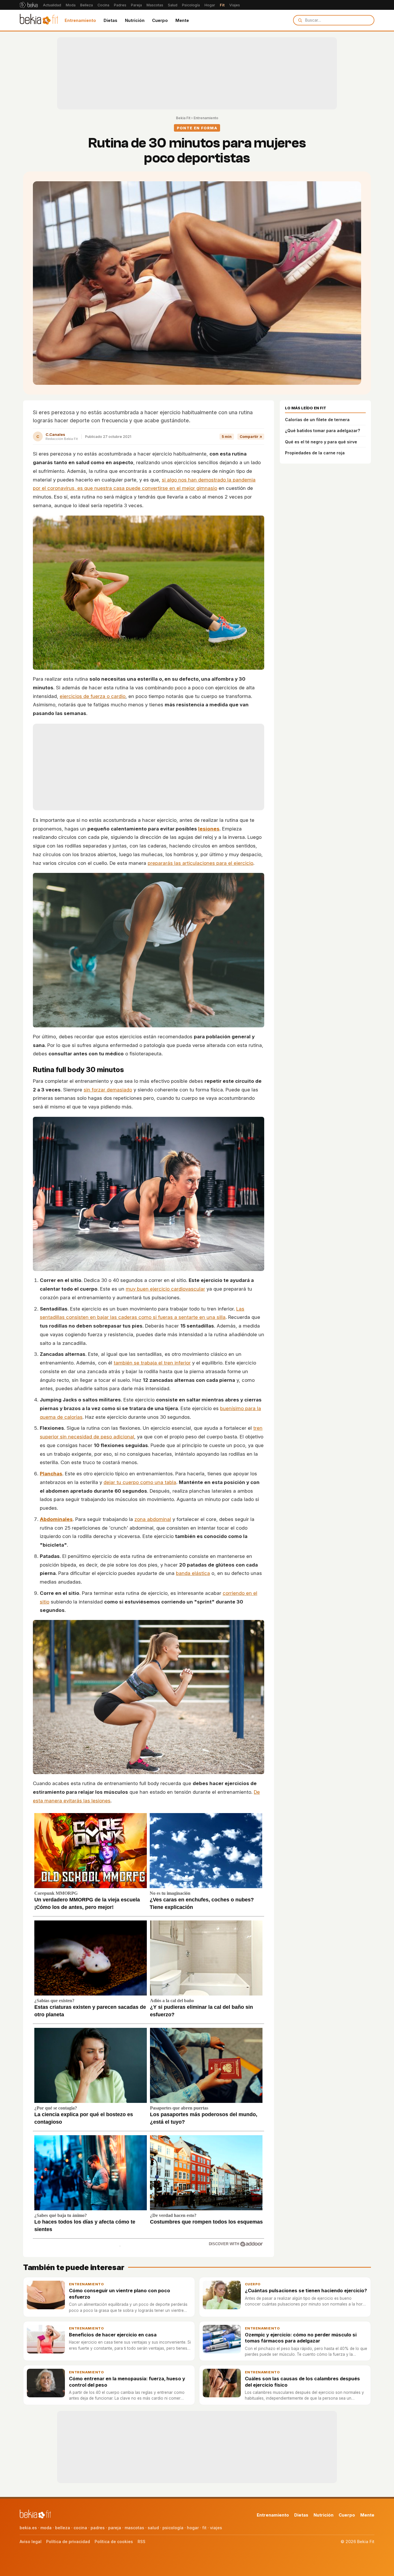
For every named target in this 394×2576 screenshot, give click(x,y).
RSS (141, 2542)
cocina (80, 2528)
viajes (216, 2528)
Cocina (103, 5)
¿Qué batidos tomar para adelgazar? (322, 431)
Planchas (51, 1474)
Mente (182, 20)
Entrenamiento (80, 20)
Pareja (136, 5)
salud (153, 2528)
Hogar (210, 5)
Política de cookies (114, 2542)
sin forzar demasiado (108, 1090)
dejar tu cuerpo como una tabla (140, 1482)
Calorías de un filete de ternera (317, 420)
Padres (120, 5)
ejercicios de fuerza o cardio (93, 696)
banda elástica (193, 1573)
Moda (71, 5)
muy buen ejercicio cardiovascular (165, 1289)
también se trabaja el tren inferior (152, 1363)
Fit (222, 5)
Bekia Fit (183, 118)
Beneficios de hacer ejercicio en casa (113, 2335)
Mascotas (155, 5)
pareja (115, 2528)
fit (204, 2528)
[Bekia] (29, 5)
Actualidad (52, 5)
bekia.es (28, 2528)
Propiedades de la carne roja (315, 453)
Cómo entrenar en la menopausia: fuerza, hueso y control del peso (127, 2382)
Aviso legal (31, 2542)
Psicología (191, 5)
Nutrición (135, 20)
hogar (193, 2528)
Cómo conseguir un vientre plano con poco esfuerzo (120, 2294)
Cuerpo (160, 20)
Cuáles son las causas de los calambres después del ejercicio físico (302, 2382)
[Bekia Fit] (39, 20)
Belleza (87, 5)
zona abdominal (153, 1519)
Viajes (235, 5)
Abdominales (56, 1519)
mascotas (134, 2528)
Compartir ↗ (251, 437)
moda (46, 2528)
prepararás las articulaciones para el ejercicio (200, 863)
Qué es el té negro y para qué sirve (321, 442)
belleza (63, 2528)
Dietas (110, 20)
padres (98, 2528)
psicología (173, 2528)
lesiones (209, 829)
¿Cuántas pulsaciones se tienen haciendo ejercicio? (306, 2291)
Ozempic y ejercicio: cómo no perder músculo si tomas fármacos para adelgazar (301, 2338)
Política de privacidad (68, 2542)
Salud (173, 5)
